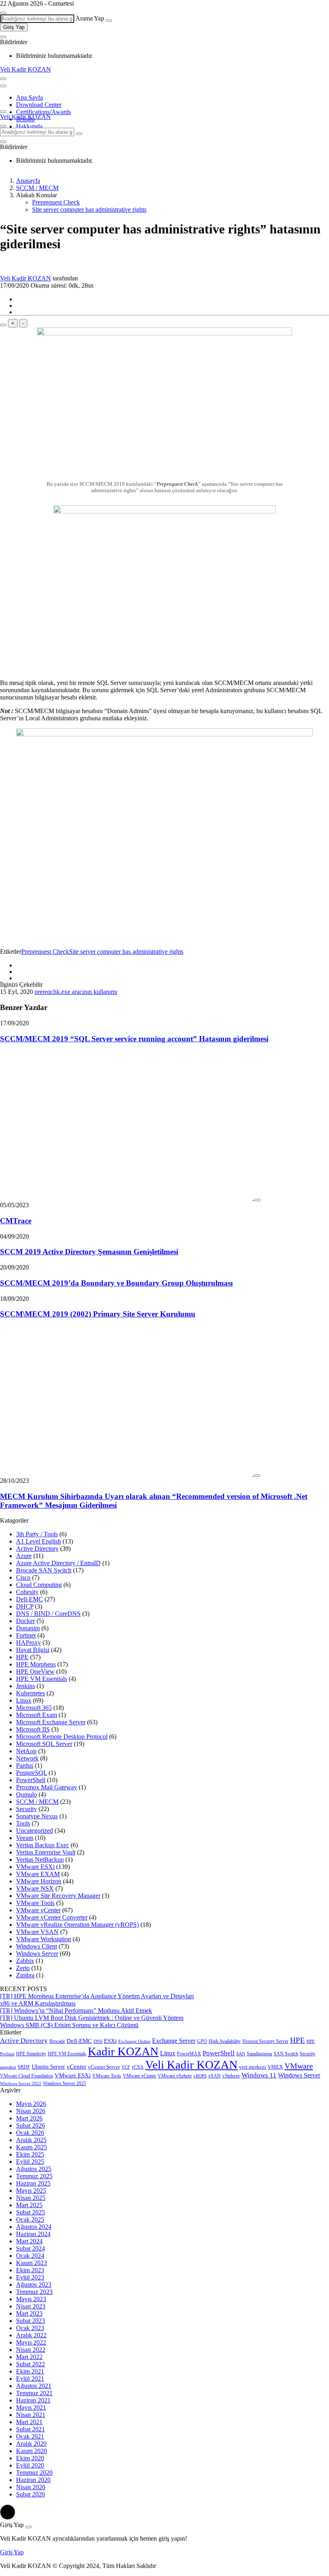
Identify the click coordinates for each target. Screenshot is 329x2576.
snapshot (8, 2067)
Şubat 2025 (30, 2212)
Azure (24, 1556)
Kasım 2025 (31, 2147)
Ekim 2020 (30, 2458)
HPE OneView (35, 1671)
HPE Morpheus (36, 1664)
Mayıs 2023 (31, 2299)
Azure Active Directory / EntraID (58, 1563)
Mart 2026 (29, 2118)
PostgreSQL (31, 1773)
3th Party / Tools (37, 1534)
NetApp (26, 1751)
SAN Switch (286, 2054)
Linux (24, 1700)
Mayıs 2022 (31, 2342)
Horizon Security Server (265, 2041)
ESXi (110, 2041)
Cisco (23, 1577)
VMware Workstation (44, 1939)
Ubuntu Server (48, 2067)
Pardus (25, 1765)
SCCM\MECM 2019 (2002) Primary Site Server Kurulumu (98, 1314)
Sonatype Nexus (37, 1816)
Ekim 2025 (30, 2154)
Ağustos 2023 (34, 2285)
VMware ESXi (35, 1867)
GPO (202, 2041)
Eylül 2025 (30, 2162)
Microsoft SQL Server (44, 1744)
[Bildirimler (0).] (3, 37)
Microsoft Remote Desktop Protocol (62, 1737)
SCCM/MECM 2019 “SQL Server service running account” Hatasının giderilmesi (134, 1039)
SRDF (24, 2067)
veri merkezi (253, 2067)
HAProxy (28, 1643)
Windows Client (37, 1946)
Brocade (57, 2041)
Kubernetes (30, 1693)
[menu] (3, 86)
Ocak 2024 (30, 2256)
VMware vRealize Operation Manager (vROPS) (77, 1925)
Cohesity (27, 1592)
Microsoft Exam (37, 1715)
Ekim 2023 (30, 2270)
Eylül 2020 (30, 2465)
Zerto (23, 1968)
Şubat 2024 (30, 2248)
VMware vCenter (38, 1910)
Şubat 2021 (30, 2429)
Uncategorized (35, 1831)
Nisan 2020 (31, 2487)
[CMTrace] (127, 1198)
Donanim (28, 1628)
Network (27, 1758)
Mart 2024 (29, 2241)
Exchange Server (174, 2041)
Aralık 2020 (31, 2444)
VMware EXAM (38, 1874)
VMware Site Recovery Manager (58, 1896)
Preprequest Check (56, 202)
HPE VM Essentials (42, 1679)
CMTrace (16, 1221)
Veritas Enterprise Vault (46, 1852)
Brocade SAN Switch (44, 1570)
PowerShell (31, 1780)
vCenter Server (104, 2067)
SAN (241, 2054)
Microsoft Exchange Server (51, 1722)
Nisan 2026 (31, 2111)
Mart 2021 (29, 2422)
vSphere (231, 2076)
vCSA (138, 2067)
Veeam (25, 1838)
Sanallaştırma (259, 2054)
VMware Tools (35, 1903)
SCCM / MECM (37, 1802)
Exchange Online (134, 2041)
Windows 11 (259, 2075)
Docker (25, 1621)
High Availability (225, 2041)
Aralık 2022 (31, 2335)
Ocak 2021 (30, 2436)
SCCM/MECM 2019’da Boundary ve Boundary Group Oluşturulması (116, 1283)
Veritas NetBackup (40, 1859)
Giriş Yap (14, 27)
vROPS (200, 2076)
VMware (299, 2066)
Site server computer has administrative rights (89, 210)
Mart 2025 (29, 2205)
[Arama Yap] (3, 13)
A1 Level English (39, 1541)
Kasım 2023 (31, 2263)
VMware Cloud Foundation (26, 2076)
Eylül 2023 (30, 2277)
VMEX (275, 2067)
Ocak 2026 (30, 2133)
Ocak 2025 (30, 2219)
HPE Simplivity (31, 2054)
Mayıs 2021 (31, 2407)
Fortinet (26, 1635)
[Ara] (109, 20)
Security (26, 1809)
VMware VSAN (37, 1932)
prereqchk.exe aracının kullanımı (76, 992)
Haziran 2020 (33, 2480)
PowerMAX (189, 2054)
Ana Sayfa (29, 97)
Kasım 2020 (31, 2451)
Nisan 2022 (31, 2350)
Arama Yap (90, 18)
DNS (98, 2041)
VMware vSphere (175, 2076)
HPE (22, 1657)
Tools (23, 1823)
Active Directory (37, 1549)
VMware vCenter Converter (52, 1917)
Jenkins (25, 1686)
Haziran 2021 (33, 2400)
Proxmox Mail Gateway (47, 1787)
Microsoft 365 (34, 1708)
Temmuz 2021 (34, 2393)
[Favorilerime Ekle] (3, 325)
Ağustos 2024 (34, 2227)
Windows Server (37, 1953)
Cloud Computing (39, 1585)
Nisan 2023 (31, 2306)
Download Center (39, 105)
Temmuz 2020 (34, 2473)
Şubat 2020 (30, 2494)
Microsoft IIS (33, 1729)
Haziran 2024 (33, 2234)
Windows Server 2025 (64, 2083)
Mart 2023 (29, 2313)
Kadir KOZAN (123, 2051)
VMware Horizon (39, 1881)
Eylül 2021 (30, 2379)
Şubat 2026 (30, 2125)
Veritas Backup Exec (43, 1845)
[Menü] (3, 79)
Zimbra (25, 1975)
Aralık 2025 (31, 2140)
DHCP (25, 1606)
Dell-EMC (29, 1599)
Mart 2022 (29, 2357)
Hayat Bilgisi (33, 1650)
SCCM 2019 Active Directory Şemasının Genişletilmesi (89, 1252)
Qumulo (26, 1794)
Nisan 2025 (31, 2198)
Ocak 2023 (30, 2328)
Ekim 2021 (30, 2371)
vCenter (76, 2066)
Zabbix (25, 1961)
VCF (126, 2067)
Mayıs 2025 (31, 2191)
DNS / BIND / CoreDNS (48, 1614)
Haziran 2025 (33, 2183)
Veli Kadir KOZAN (25, 69)
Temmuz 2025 (34, 2176)
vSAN (214, 2076)
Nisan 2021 (31, 2415)
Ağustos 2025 (34, 2169)
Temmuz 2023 (34, 2292)
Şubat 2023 (30, 2321)
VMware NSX (35, 1888)
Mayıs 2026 (31, 2104)
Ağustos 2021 (34, 2386)
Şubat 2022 (30, 2364)
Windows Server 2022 (21, 2084)
